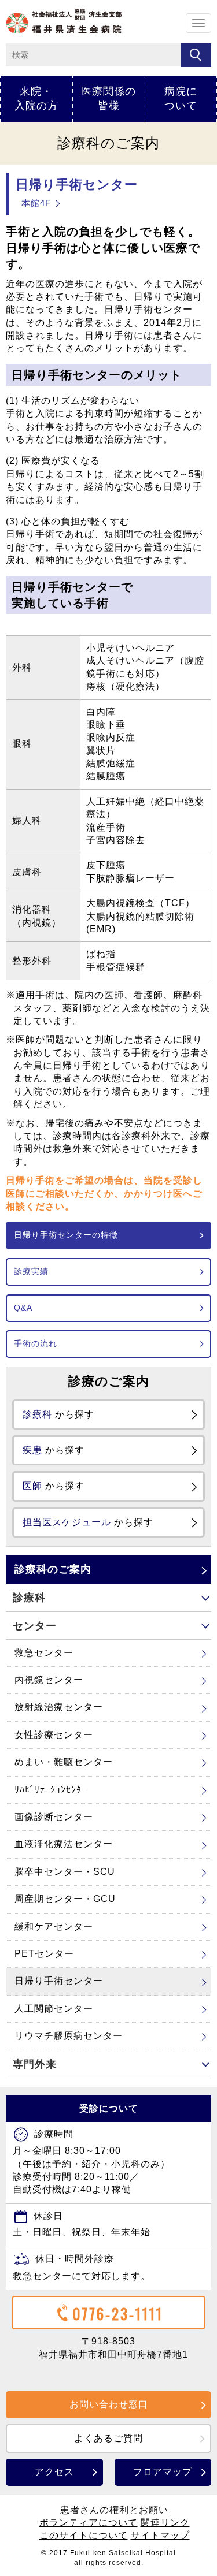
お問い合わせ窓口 (109, 2404)
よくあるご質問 (108, 2438)
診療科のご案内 (53, 1569)
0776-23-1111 (118, 2313)
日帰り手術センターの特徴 (66, 1235)
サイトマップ (160, 2535)
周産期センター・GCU (65, 1899)
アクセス (54, 2472)
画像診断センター (54, 1817)
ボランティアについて (89, 2523)
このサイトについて (84, 2535)
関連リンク (165, 2523)
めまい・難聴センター (64, 1762)
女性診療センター (54, 1735)
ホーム (64, 21)
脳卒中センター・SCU (65, 1872)
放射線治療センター (59, 1707)
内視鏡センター (49, 1680)
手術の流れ (36, 1343)
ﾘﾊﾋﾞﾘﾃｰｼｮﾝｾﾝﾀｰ (51, 1790)
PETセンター (44, 1954)
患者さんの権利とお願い (114, 2510)
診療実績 (31, 1271)
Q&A (23, 1308)
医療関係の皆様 (108, 98)
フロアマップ (163, 2472)
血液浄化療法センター (64, 1844)
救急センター (44, 1653)
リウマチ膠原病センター (69, 2036)
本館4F (36, 203)
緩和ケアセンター (54, 1927)
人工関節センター (54, 2009)
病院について (181, 98)
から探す (58, 1414)
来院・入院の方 (36, 98)
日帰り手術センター (59, 1981)
